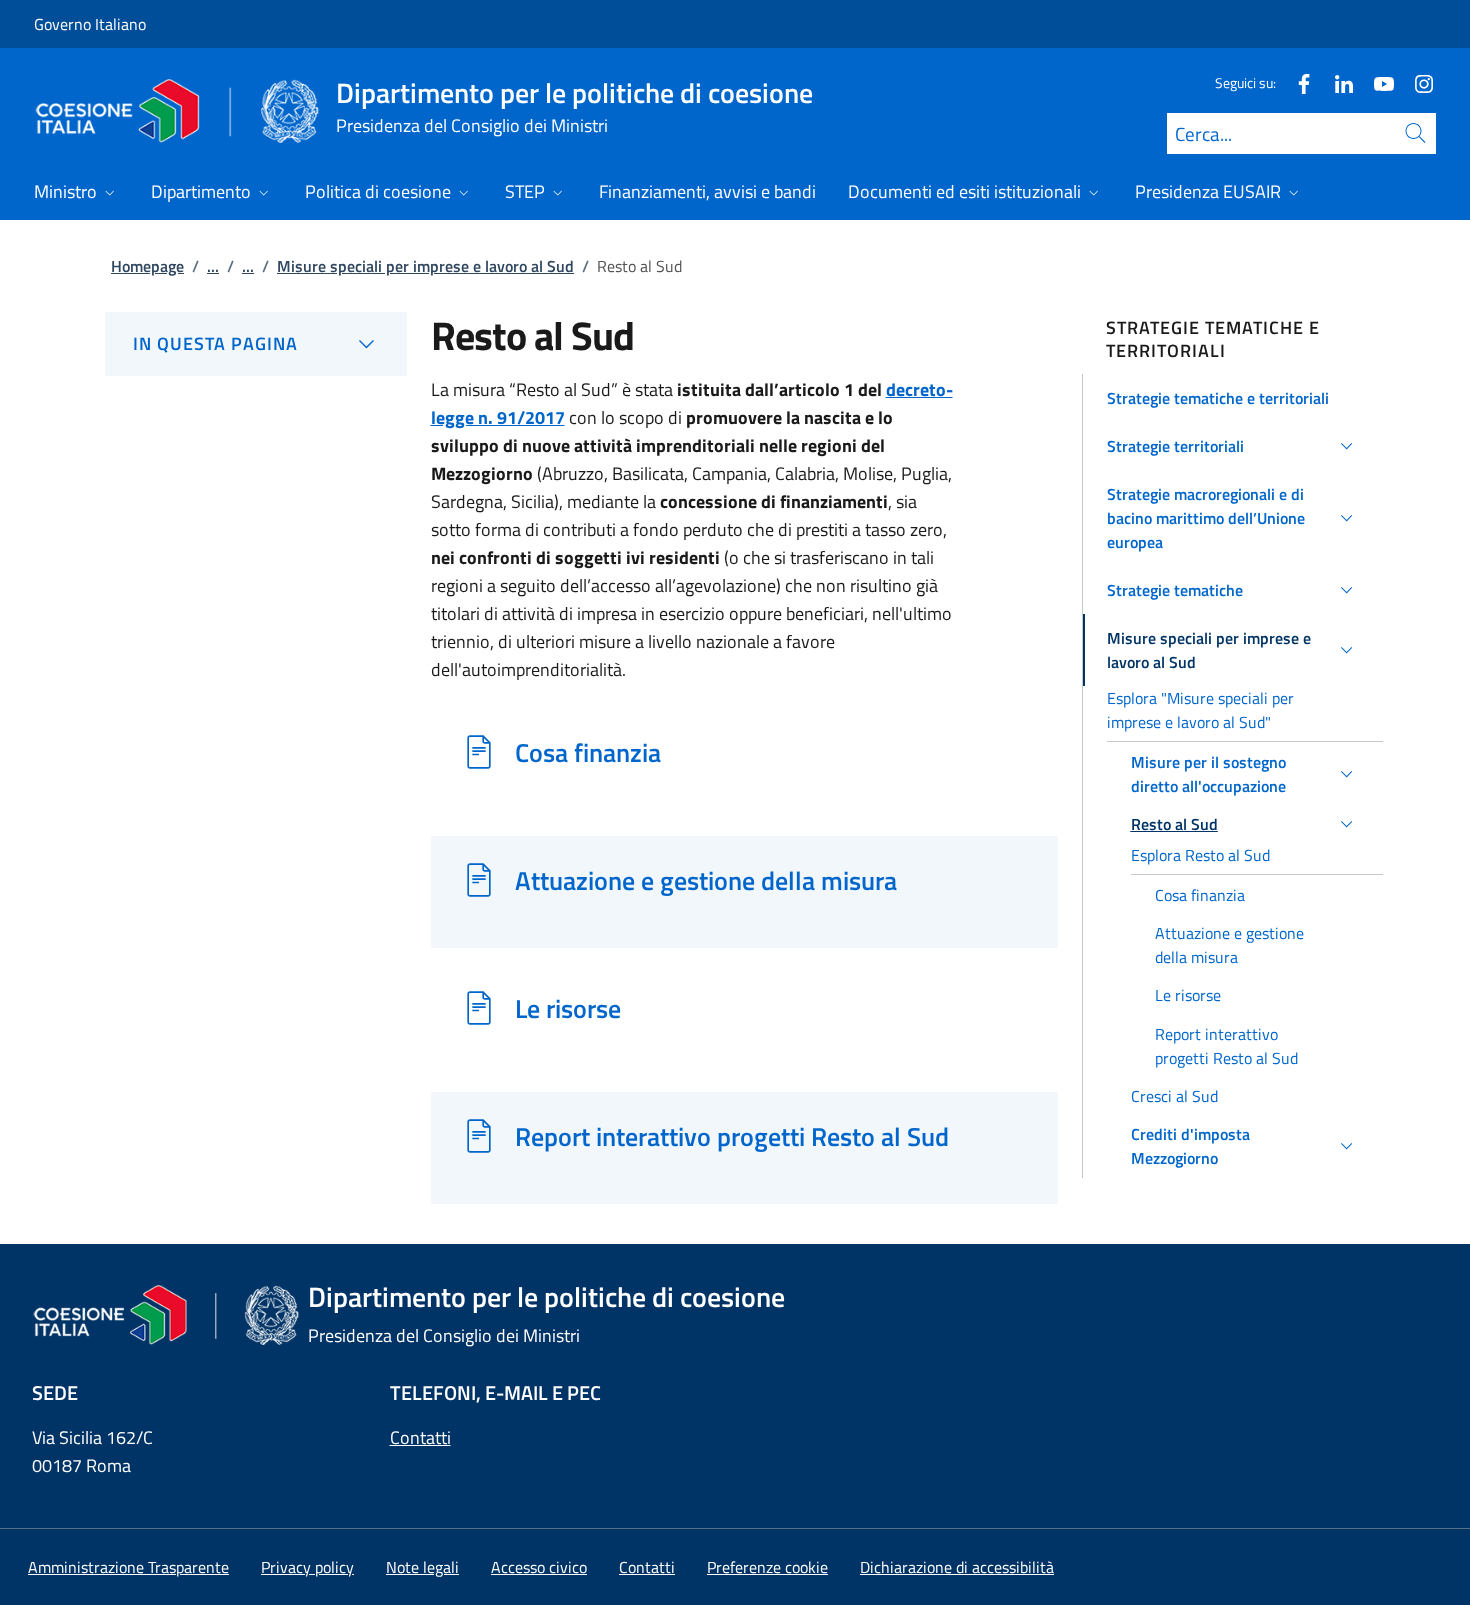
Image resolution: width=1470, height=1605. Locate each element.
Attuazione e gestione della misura (706, 880)
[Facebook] (1296, 82)
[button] (1233, 398)
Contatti (420, 1437)
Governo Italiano (90, 24)
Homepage (147, 266)
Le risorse (568, 1008)
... (213, 266)
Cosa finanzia (588, 752)
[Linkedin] (1336, 82)
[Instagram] (1416, 82)
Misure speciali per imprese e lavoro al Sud (425, 266)
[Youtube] (1376, 82)
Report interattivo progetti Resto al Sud (732, 1136)
